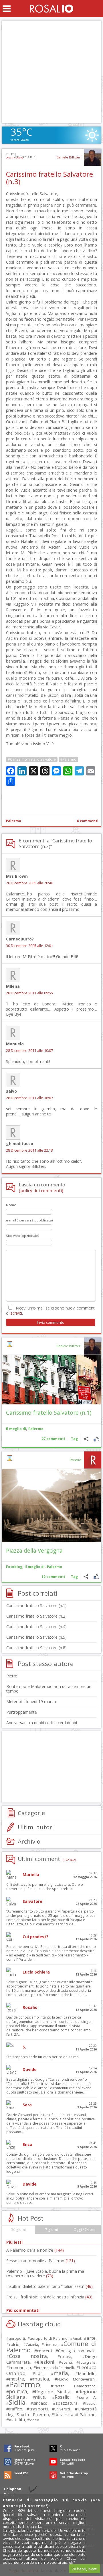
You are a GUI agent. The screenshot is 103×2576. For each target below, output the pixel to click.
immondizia (20, 2367)
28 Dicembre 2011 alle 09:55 (29, 993)
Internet (43, 2368)
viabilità (17, 2420)
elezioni (46, 2362)
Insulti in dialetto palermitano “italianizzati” (49, 2286)
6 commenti (88, 821)
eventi (67, 2362)
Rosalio (76, 1460)
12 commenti (53, 1577)
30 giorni (18, 2230)
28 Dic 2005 (14, 158)
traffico (16, 2409)
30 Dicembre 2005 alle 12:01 (29, 946)
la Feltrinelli (65, 2368)
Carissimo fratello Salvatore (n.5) (36, 1637)
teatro (90, 2403)
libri (39, 2373)
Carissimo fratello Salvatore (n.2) (36, 1616)
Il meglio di (16, 1429)
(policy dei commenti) (41, 1190)
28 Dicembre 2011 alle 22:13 (29, 1150)
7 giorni (51, 2230)
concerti (44, 2351)
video (34, 2420)
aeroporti (17, 2338)
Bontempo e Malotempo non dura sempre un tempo (49, 1689)
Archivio (29, 1841)
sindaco (40, 2403)
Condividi (86, 1439)
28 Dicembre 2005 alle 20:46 (29, 883)
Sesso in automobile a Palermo (41, 2261)
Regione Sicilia (53, 2391)
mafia (61, 2373)
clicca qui (77, 2546)
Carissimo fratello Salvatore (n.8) (36, 1648)
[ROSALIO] (52, 9)
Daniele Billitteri (69, 157)
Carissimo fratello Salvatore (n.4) (36, 1627)
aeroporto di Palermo (49, 2338)
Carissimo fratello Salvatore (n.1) (49, 1413)
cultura (66, 2357)
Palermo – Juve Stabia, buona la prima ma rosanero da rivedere (45, 2273)
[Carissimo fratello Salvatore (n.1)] (51, 1380)
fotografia (87, 2362)
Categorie (31, 1813)
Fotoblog (14, 1567)
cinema (51, 2344)
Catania (32, 2345)
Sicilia (17, 2402)
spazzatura (67, 2403)
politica (18, 2391)
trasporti (38, 2409)
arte (91, 2338)
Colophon (13, 2489)
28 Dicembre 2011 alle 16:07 (29, 1098)
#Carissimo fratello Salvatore (32, 759)
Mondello (87, 2374)
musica (41, 2379)
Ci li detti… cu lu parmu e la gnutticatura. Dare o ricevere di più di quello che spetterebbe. (45, 1887)
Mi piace (96, 1439)
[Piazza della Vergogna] (51, 1506)
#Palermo (68, 759)
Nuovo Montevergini (76, 2379)
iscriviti (16, 1313)
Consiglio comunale (77, 2351)
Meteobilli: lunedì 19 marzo (31, 1702)
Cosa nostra (28, 2356)
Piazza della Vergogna (34, 1550)
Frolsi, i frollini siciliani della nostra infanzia (49, 2297)
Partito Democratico (74, 2386)
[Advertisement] (51, 72)
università (63, 2409)
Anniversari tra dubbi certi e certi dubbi (42, 1723)
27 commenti (53, 1439)
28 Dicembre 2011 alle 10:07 (29, 1051)
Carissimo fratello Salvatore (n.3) (49, 178)
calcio (14, 2344)
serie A (87, 2397)
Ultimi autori (36, 1827)
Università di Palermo (75, 2414)
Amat (77, 2338)
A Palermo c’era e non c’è (35, 2250)
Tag (74, 1439)
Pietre (12, 1676)
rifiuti (40, 2397)
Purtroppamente (22, 1712)
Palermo (14, 821)
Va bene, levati (84, 2569)
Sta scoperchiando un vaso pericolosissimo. (43, 2057)
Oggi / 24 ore (84, 2230)
